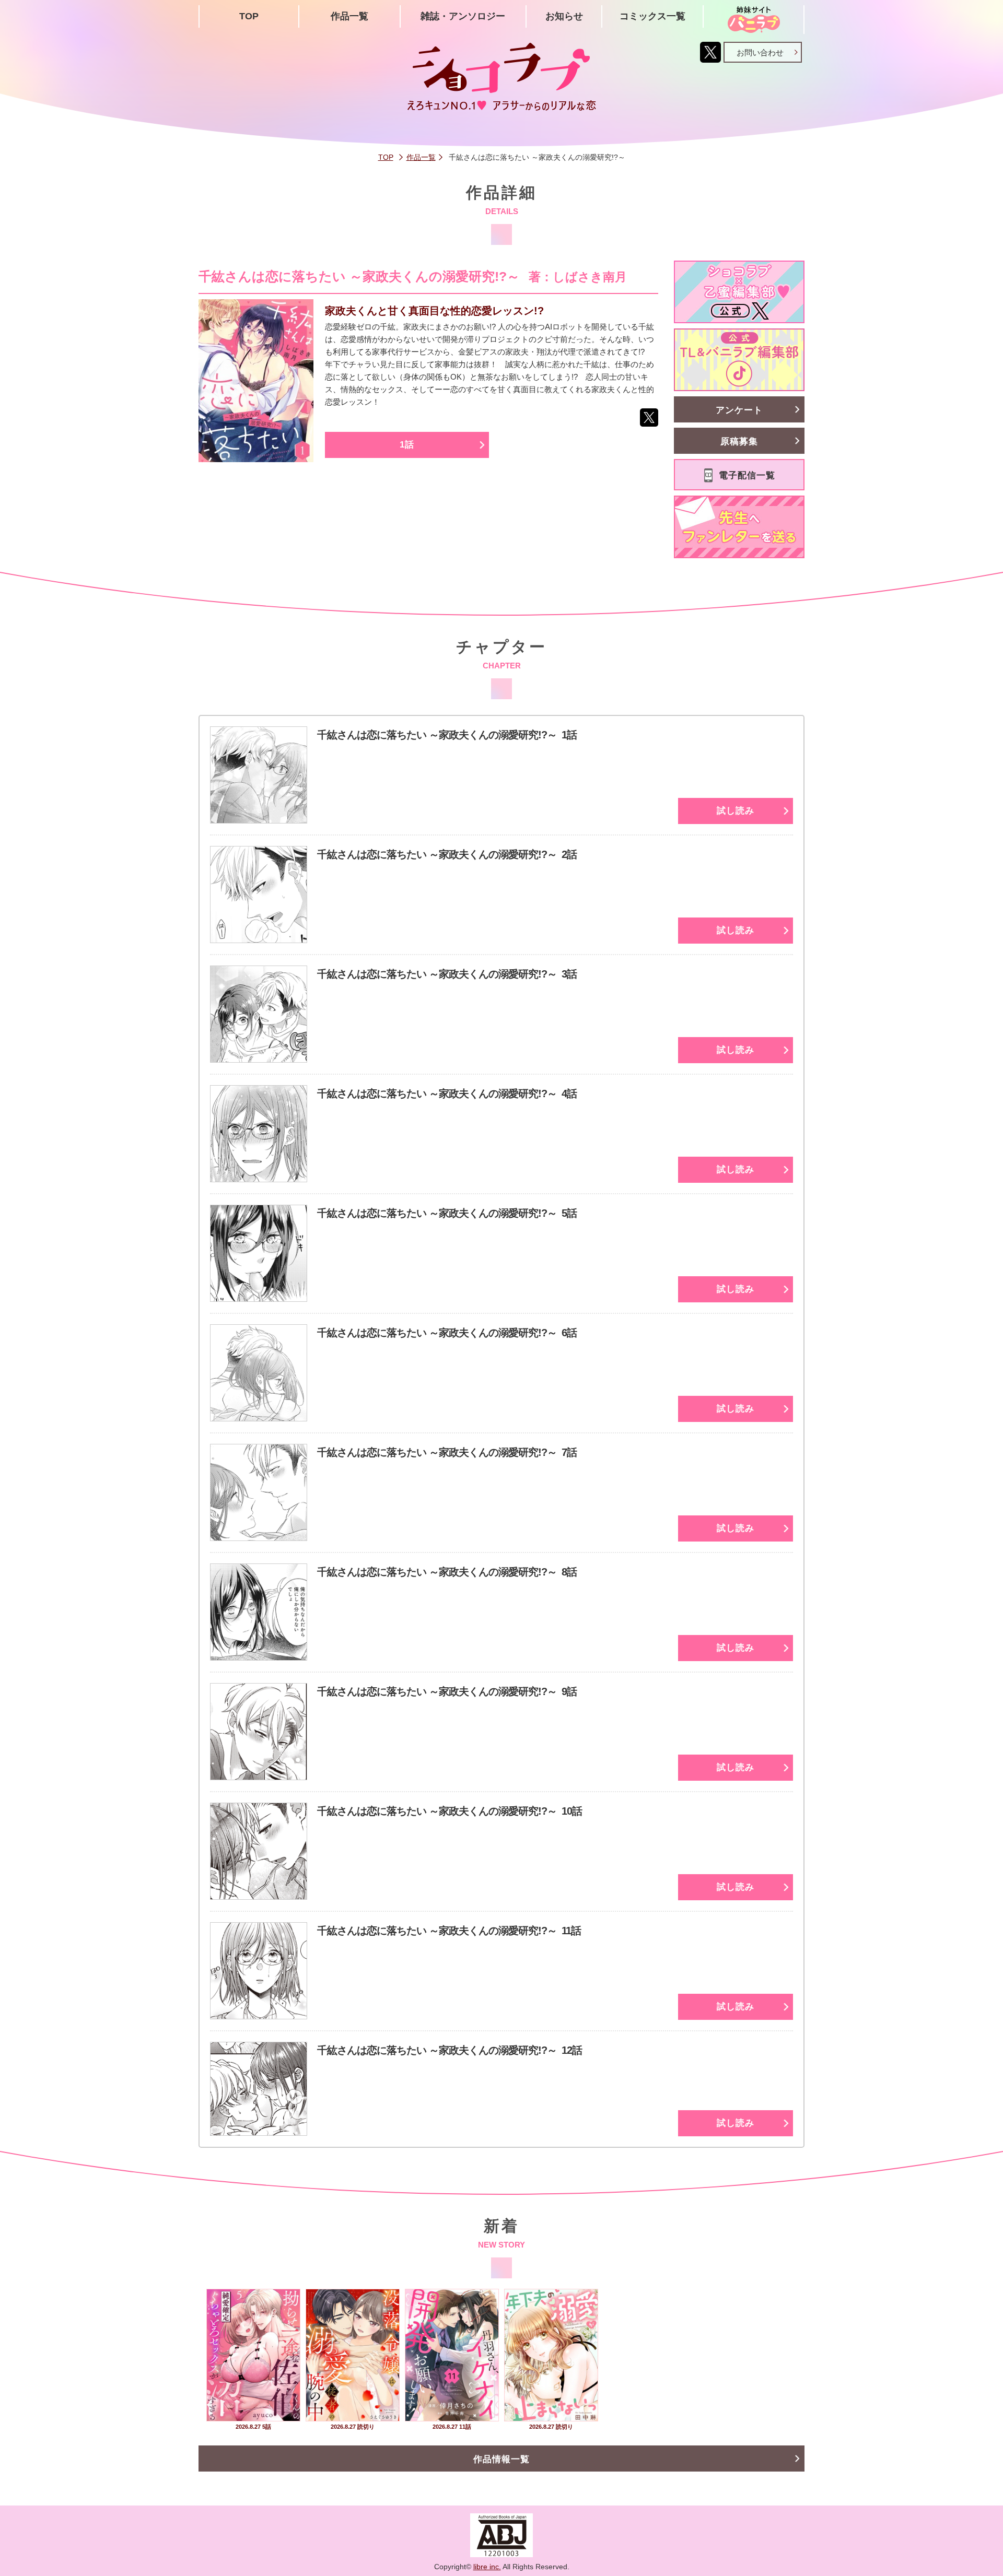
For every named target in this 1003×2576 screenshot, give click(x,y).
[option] (253, 2361)
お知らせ (564, 16)
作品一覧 (349, 16)
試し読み (736, 811)
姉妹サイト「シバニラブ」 (754, 20)
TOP (249, 16)
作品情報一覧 (501, 2459)
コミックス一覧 (652, 16)
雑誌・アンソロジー (463, 16)
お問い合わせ (760, 52)
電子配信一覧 (747, 475)
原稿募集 (739, 442)
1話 (407, 445)
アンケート (739, 410)
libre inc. (487, 2567)
